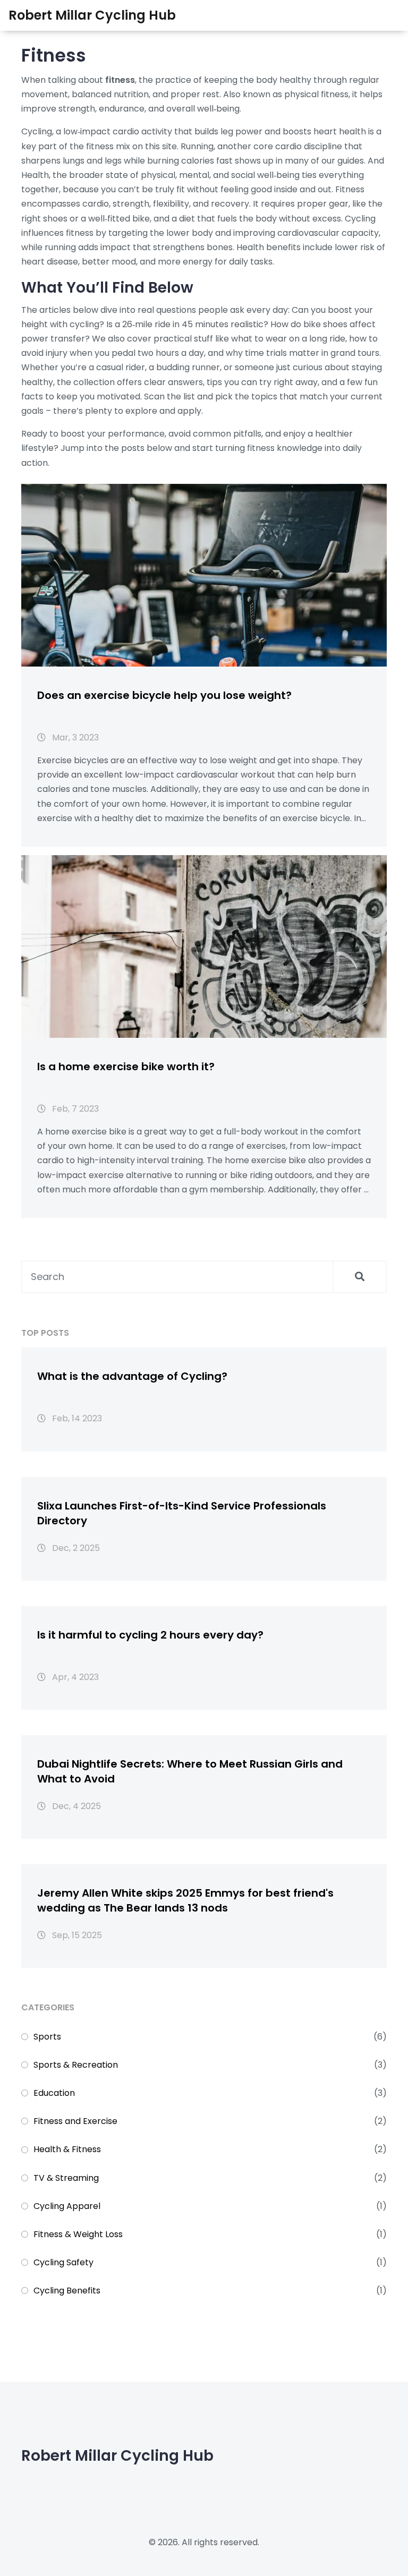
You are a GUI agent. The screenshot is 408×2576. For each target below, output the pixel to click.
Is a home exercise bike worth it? (126, 1067)
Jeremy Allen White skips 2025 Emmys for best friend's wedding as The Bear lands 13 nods (185, 1900)
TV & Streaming (66, 2178)
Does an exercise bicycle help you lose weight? (164, 695)
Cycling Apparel (67, 2206)
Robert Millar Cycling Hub (92, 15)
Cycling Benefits (67, 2291)
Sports (47, 2037)
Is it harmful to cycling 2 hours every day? (150, 1635)
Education (54, 2093)
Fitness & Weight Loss (78, 2234)
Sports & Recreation (76, 2065)
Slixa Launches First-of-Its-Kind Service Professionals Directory (182, 1513)
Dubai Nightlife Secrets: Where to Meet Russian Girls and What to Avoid (190, 1771)
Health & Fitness (67, 2149)
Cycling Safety (63, 2262)
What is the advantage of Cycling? (132, 1376)
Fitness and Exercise (75, 2121)
